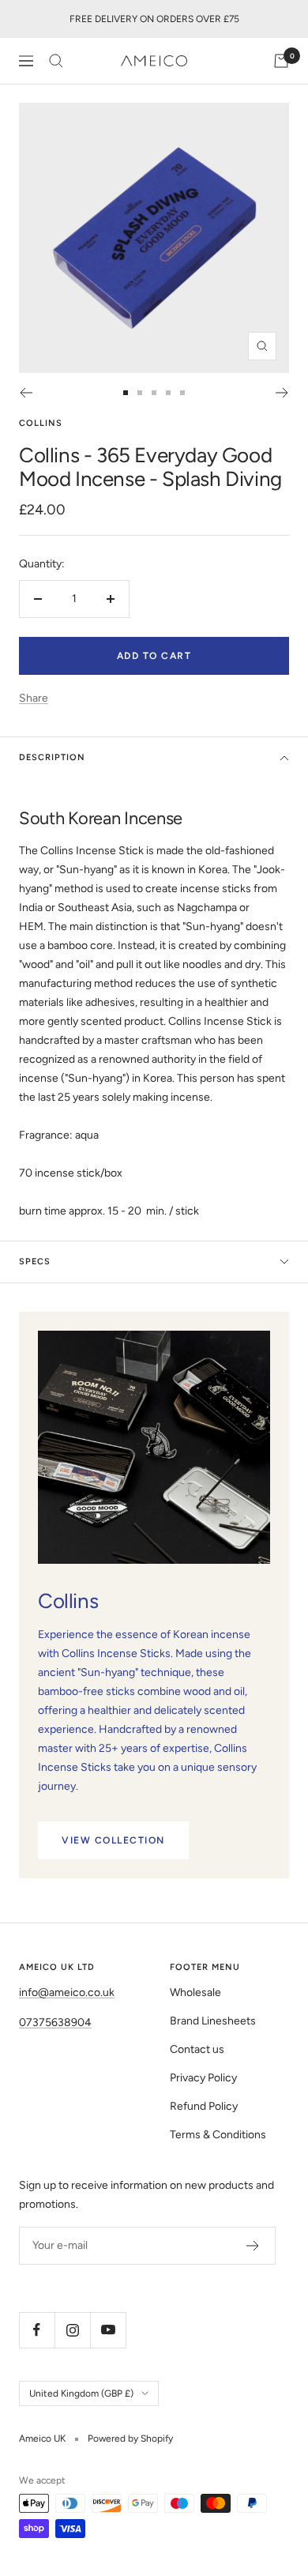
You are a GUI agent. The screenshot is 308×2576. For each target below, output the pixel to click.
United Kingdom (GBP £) (81, 2393)
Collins (41, 423)
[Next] (282, 393)
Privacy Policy (203, 2078)
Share (34, 698)
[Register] (253, 2246)
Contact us (197, 2049)
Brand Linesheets (213, 2021)
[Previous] (26, 393)
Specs (35, 1262)
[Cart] (281, 61)
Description (52, 757)
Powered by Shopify (130, 2439)
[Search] (56, 61)
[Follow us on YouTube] (108, 2330)
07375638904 (55, 2022)
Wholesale (195, 1992)
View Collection (113, 1840)
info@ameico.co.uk (67, 1992)
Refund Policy (204, 2106)
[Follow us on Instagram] (72, 2330)
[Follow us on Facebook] (37, 2330)
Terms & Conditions (218, 2135)
